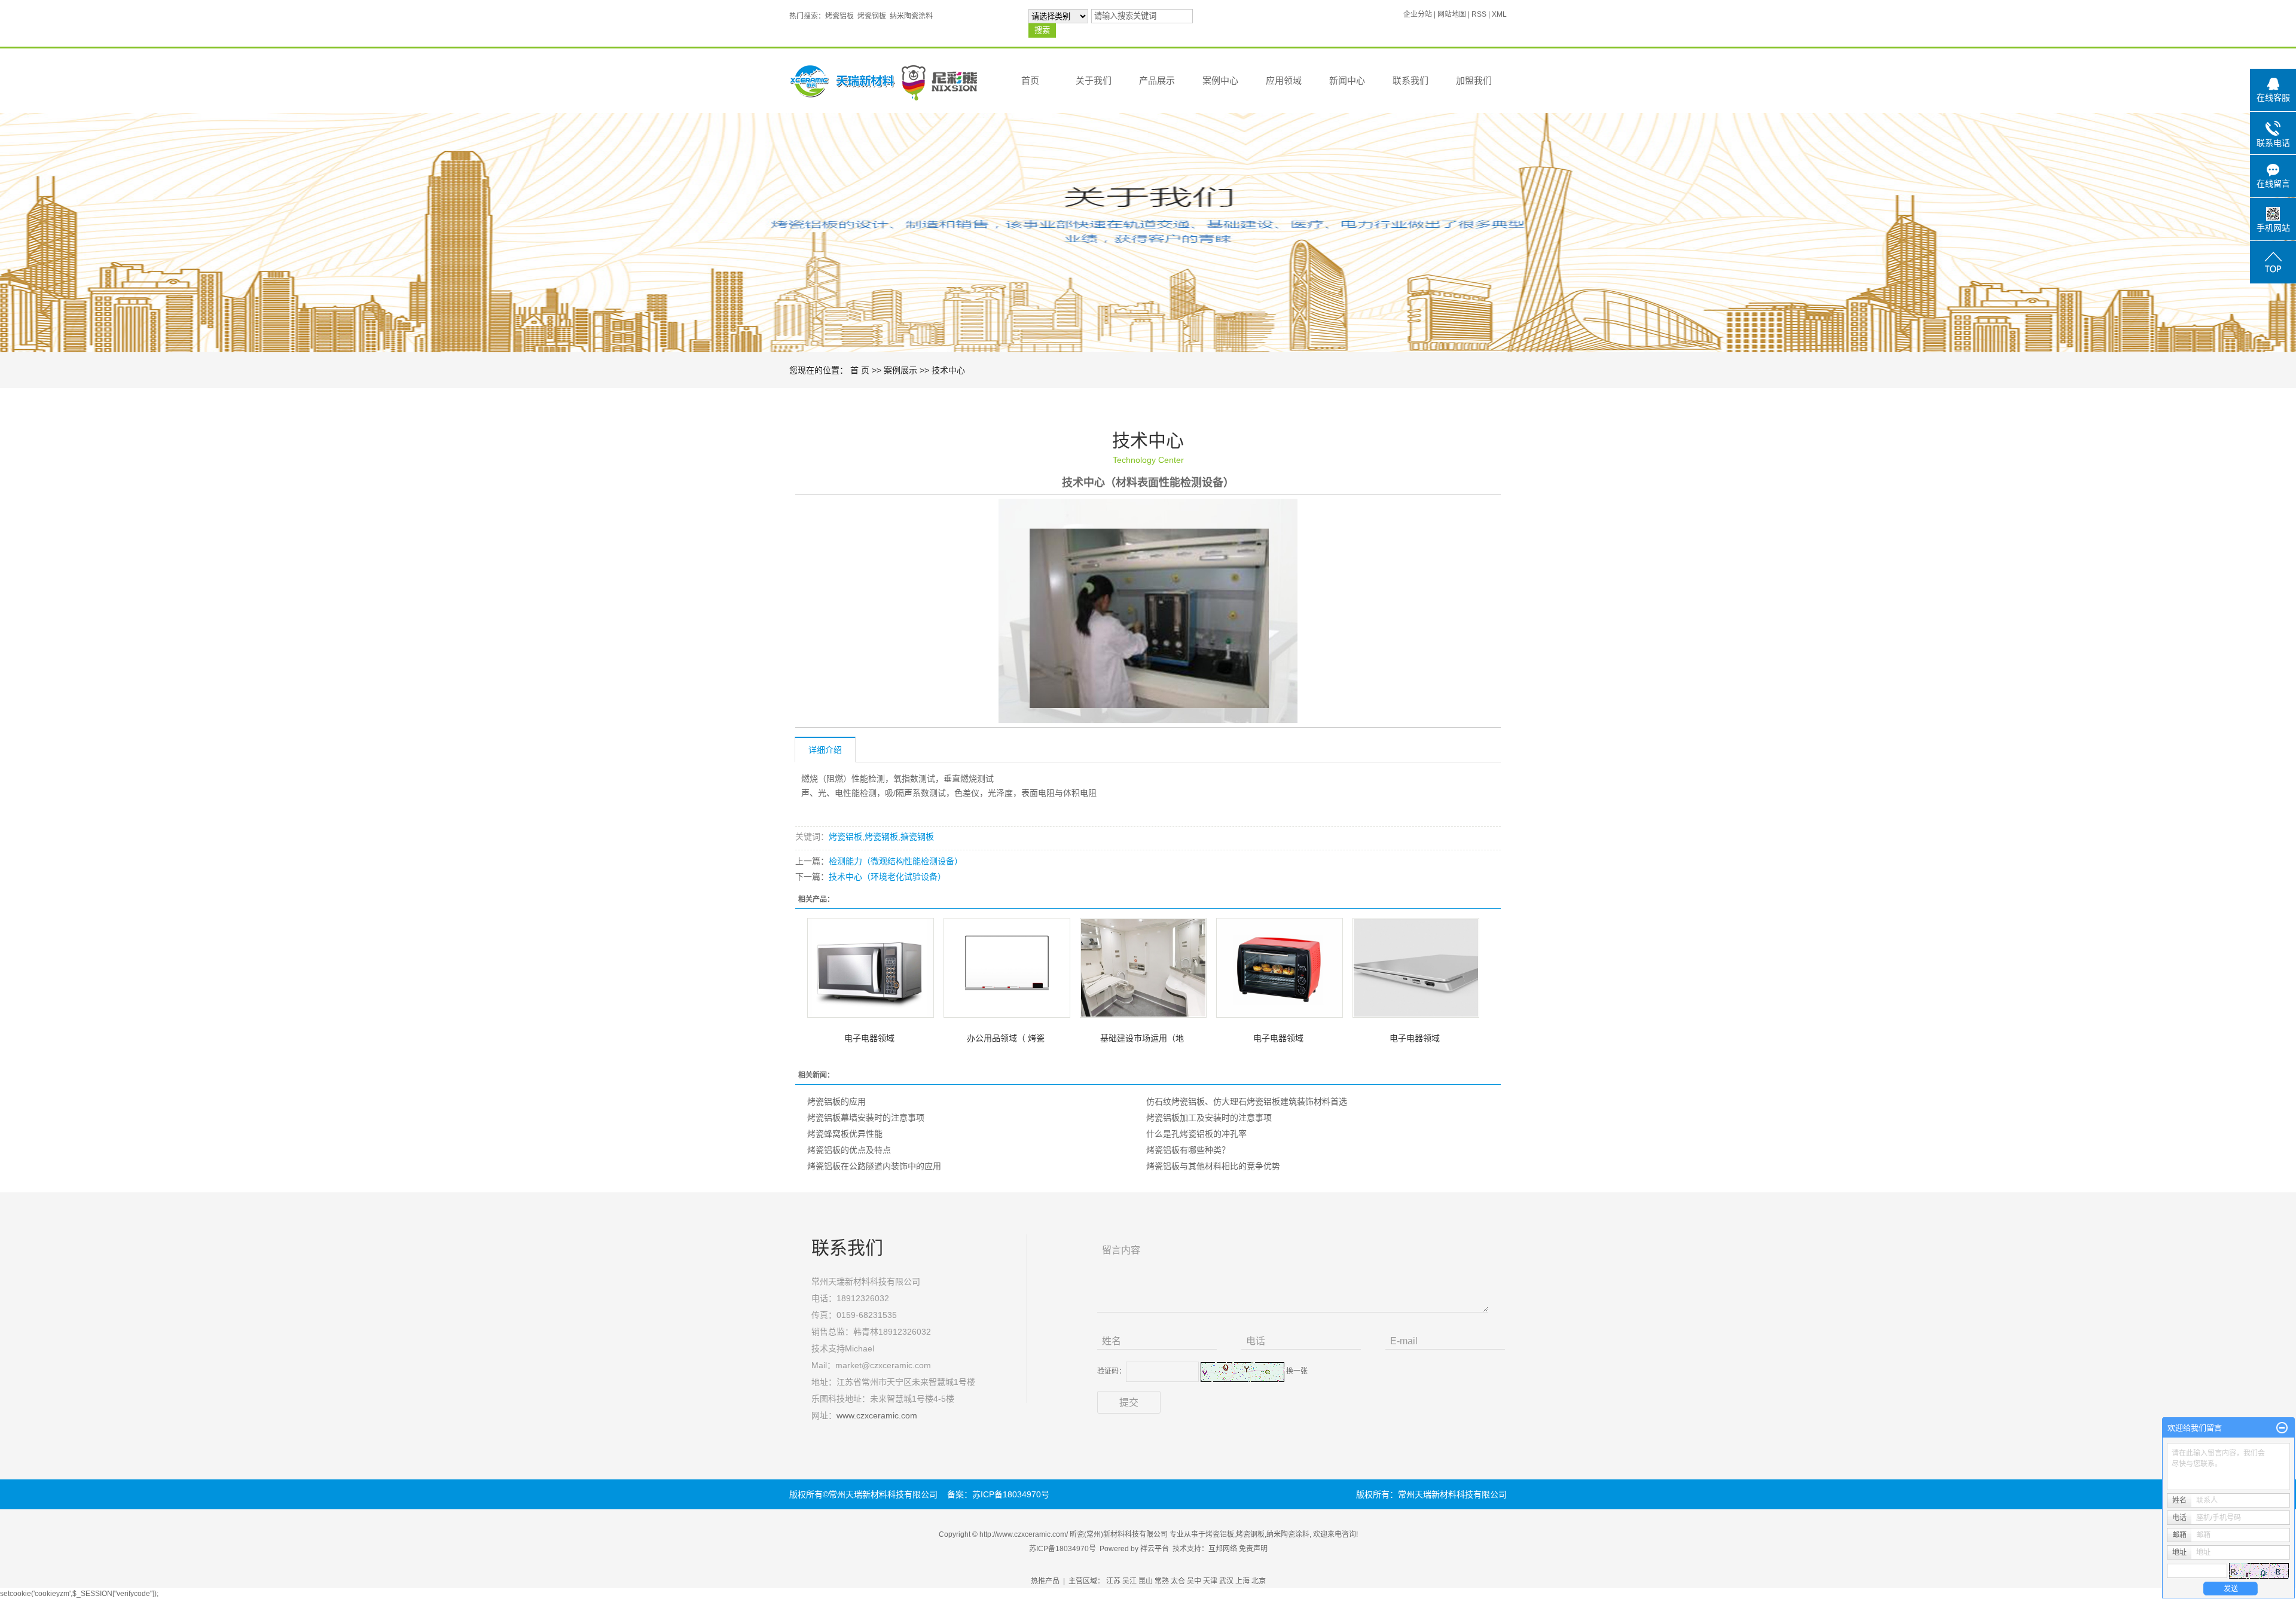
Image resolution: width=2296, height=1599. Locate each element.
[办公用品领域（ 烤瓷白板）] (1007, 968)
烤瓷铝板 (839, 16)
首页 (1030, 80)
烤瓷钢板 (872, 16)
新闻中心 (1347, 80)
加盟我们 (1474, 80)
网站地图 (1452, 14)
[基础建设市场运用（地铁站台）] (1143, 968)
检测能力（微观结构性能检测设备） (896, 861)
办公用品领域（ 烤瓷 (1006, 1038)
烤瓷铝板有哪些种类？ (1188, 1150)
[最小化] (2282, 1428)
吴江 (1129, 1581)
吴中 (1194, 1581)
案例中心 (1220, 80)
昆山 (1146, 1581)
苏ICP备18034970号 (1062, 1549)
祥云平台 (1155, 1549)
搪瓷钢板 (917, 837)
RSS (1479, 14)
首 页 (860, 370)
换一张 (1297, 1371)
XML (1499, 14)
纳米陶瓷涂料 (911, 16)
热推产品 (1045, 1581)
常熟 (1162, 1581)
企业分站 (1418, 14)
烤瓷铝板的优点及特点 (849, 1150)
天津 (1210, 1581)
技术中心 (948, 370)
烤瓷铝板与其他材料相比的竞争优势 (1213, 1166)
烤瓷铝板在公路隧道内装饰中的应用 (874, 1166)
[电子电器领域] (871, 968)
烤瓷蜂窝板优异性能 (845, 1134)
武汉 (1226, 1581)
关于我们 (1094, 80)
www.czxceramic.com (877, 1415)
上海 (1242, 1581)
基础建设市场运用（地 (1142, 1038)
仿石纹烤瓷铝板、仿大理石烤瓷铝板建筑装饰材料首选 (1247, 1101)
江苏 (1113, 1581)
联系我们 (1410, 80)
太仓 (1178, 1581)
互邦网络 (1223, 1549)
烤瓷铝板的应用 (836, 1101)
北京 (1259, 1581)
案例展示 (900, 370)
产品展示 (1157, 80)
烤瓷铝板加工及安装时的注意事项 (1209, 1118)
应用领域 (1284, 80)
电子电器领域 (869, 1038)
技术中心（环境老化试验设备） (887, 877)
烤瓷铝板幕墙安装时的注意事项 (866, 1118)
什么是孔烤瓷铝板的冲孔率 (1196, 1134)
